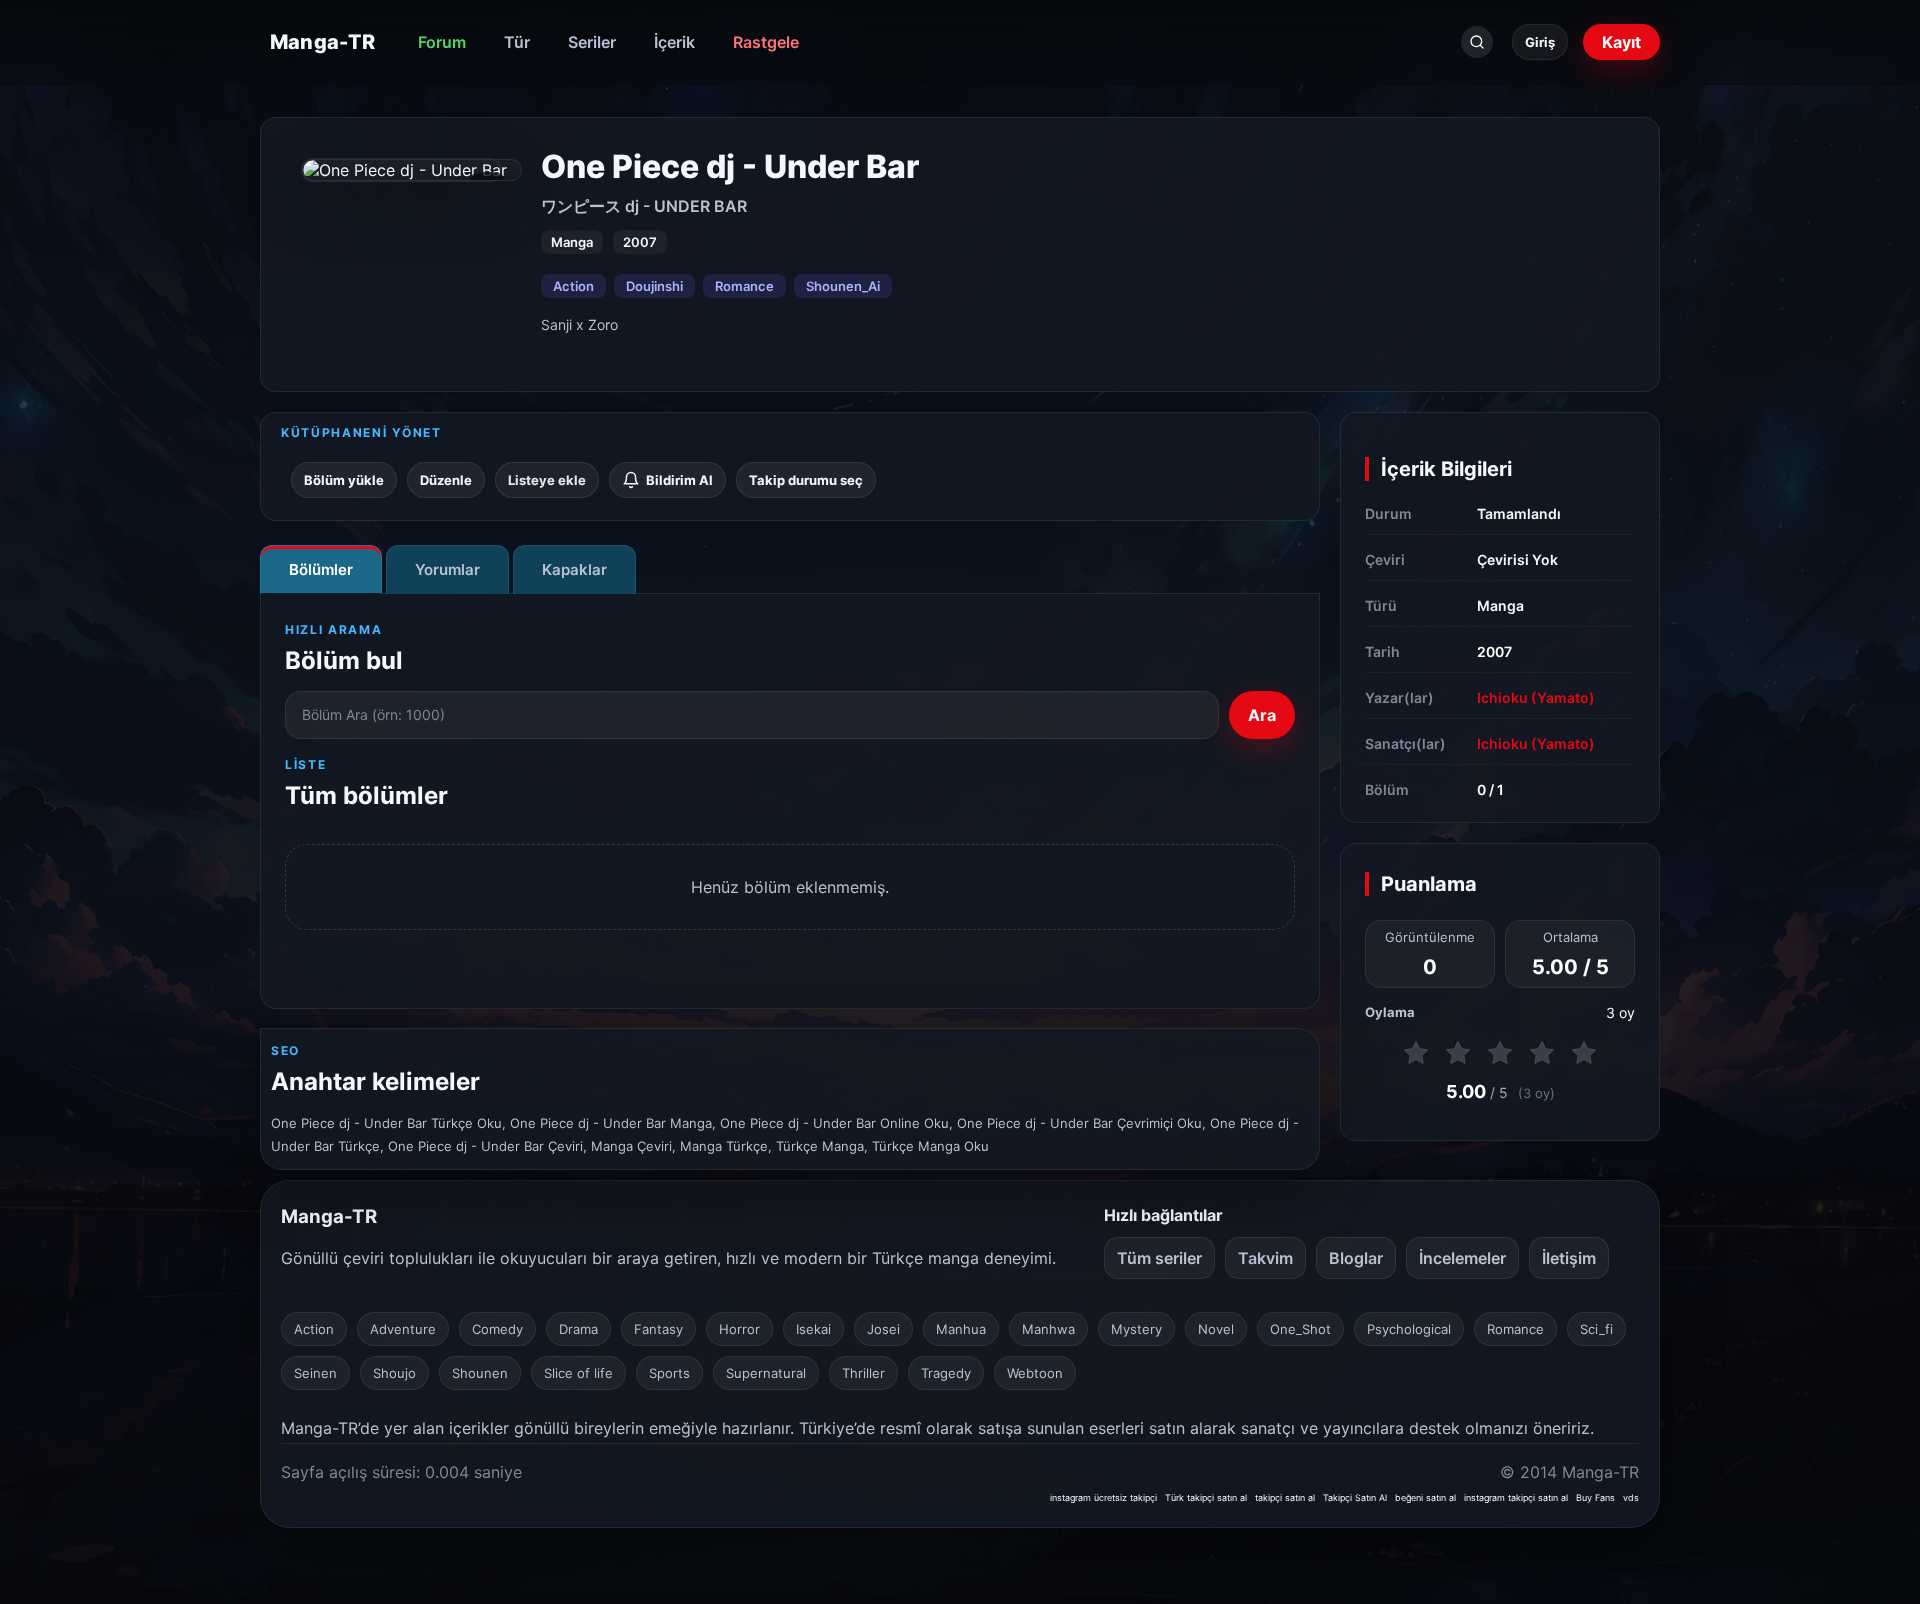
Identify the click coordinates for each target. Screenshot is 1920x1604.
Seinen (315, 1373)
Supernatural (766, 1373)
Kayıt (1621, 42)
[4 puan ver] (1542, 1053)
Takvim (1265, 1258)
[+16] (412, 170)
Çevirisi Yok (1517, 559)
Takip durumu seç (806, 480)
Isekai (813, 1329)
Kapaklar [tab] (574, 569)
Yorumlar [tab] (447, 569)
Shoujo (394, 1373)
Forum (442, 42)
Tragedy (946, 1373)
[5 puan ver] (1584, 1053)
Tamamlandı (1519, 513)
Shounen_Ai (843, 286)
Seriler (592, 42)
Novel (1216, 1329)
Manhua (961, 1329)
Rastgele (766, 42)
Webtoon (1035, 1373)
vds (1631, 1497)
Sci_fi (1596, 1329)
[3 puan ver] (1500, 1053)
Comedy (497, 1329)
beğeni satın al (1425, 1497)
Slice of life (578, 1373)
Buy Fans (1595, 1497)
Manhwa (1048, 1329)
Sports (669, 1373)
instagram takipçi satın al (1516, 1497)
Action (573, 286)
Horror (739, 1329)
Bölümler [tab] (321, 569)
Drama (578, 1329)
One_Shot (1300, 1329)
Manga (1500, 605)
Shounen (480, 1373)
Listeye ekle (547, 480)
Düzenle (446, 480)
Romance (744, 286)
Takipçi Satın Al (1355, 1497)
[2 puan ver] (1458, 1053)
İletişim (1569, 1258)
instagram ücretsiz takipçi (1103, 1497)
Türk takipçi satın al (1206, 1497)
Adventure (403, 1329)
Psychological (1409, 1329)
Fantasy (658, 1329)
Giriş (1540, 42)
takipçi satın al (1285, 1497)
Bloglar (1356, 1258)
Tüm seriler (1159, 1258)
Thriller (863, 1373)
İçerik (674, 42)
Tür (517, 42)
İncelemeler (1462, 1258)
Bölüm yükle (344, 480)
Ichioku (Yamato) (1536, 697)
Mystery (1136, 1329)
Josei (883, 1329)
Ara (1262, 715)
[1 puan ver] (1416, 1053)
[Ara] (1477, 42)
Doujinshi (654, 286)
